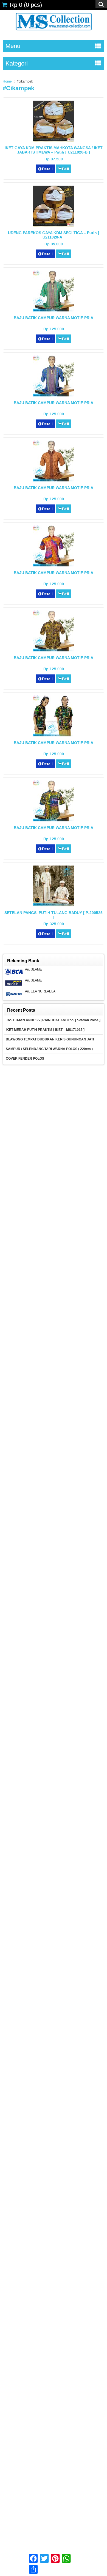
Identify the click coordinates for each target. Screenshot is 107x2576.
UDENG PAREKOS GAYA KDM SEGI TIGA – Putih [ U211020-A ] (54, 235)
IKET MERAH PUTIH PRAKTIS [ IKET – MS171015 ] (45, 1030)
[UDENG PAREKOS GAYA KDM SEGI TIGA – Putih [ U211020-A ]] (54, 225)
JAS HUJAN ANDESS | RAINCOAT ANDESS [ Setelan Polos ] (53, 1020)
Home (7, 81)
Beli (66, 169)
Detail (47, 169)
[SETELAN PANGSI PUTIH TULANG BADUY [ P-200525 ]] (54, 905)
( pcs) (26, 5)
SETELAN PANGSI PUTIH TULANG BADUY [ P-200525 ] (54, 915)
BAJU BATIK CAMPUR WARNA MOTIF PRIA (54, 318)
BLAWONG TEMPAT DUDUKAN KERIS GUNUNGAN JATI (50, 1039)
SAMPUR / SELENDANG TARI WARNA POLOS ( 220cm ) (49, 1049)
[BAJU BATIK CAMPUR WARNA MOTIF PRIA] (54, 310)
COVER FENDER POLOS (25, 1059)
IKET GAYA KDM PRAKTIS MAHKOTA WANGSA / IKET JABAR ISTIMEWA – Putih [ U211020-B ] (54, 150)
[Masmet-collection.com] (54, 32)
